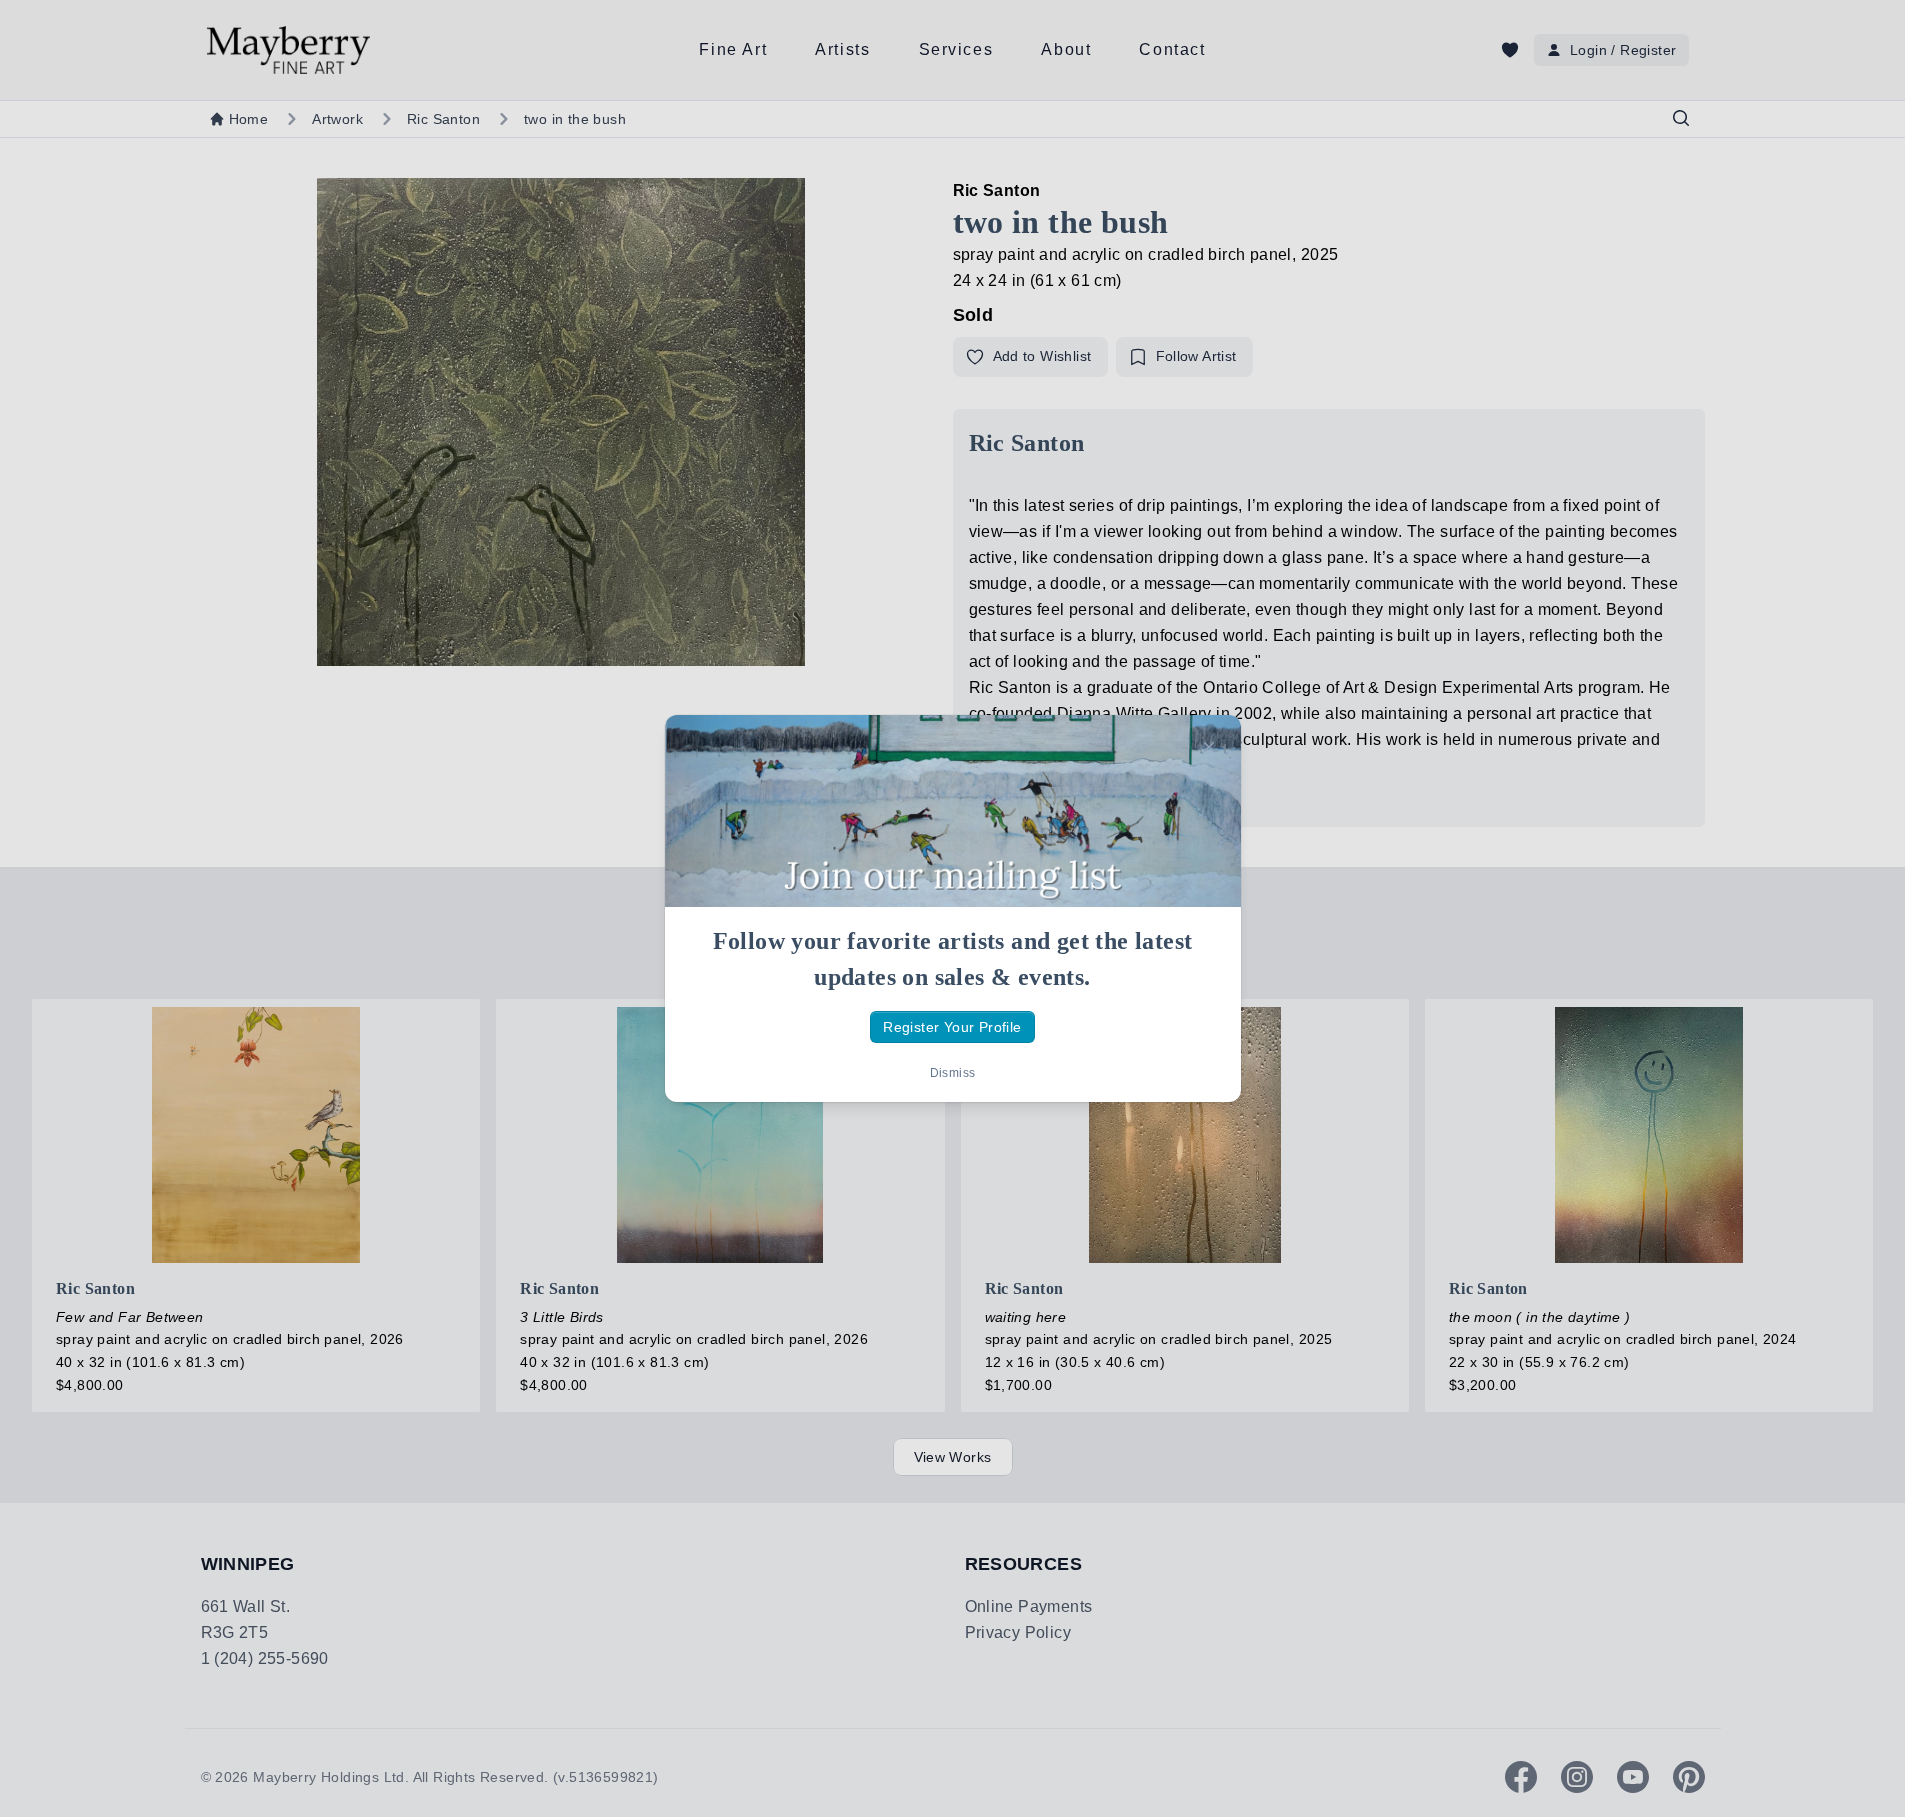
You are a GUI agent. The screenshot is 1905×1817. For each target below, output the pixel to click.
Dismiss (953, 1073)
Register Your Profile (952, 1027)
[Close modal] (1209, 747)
